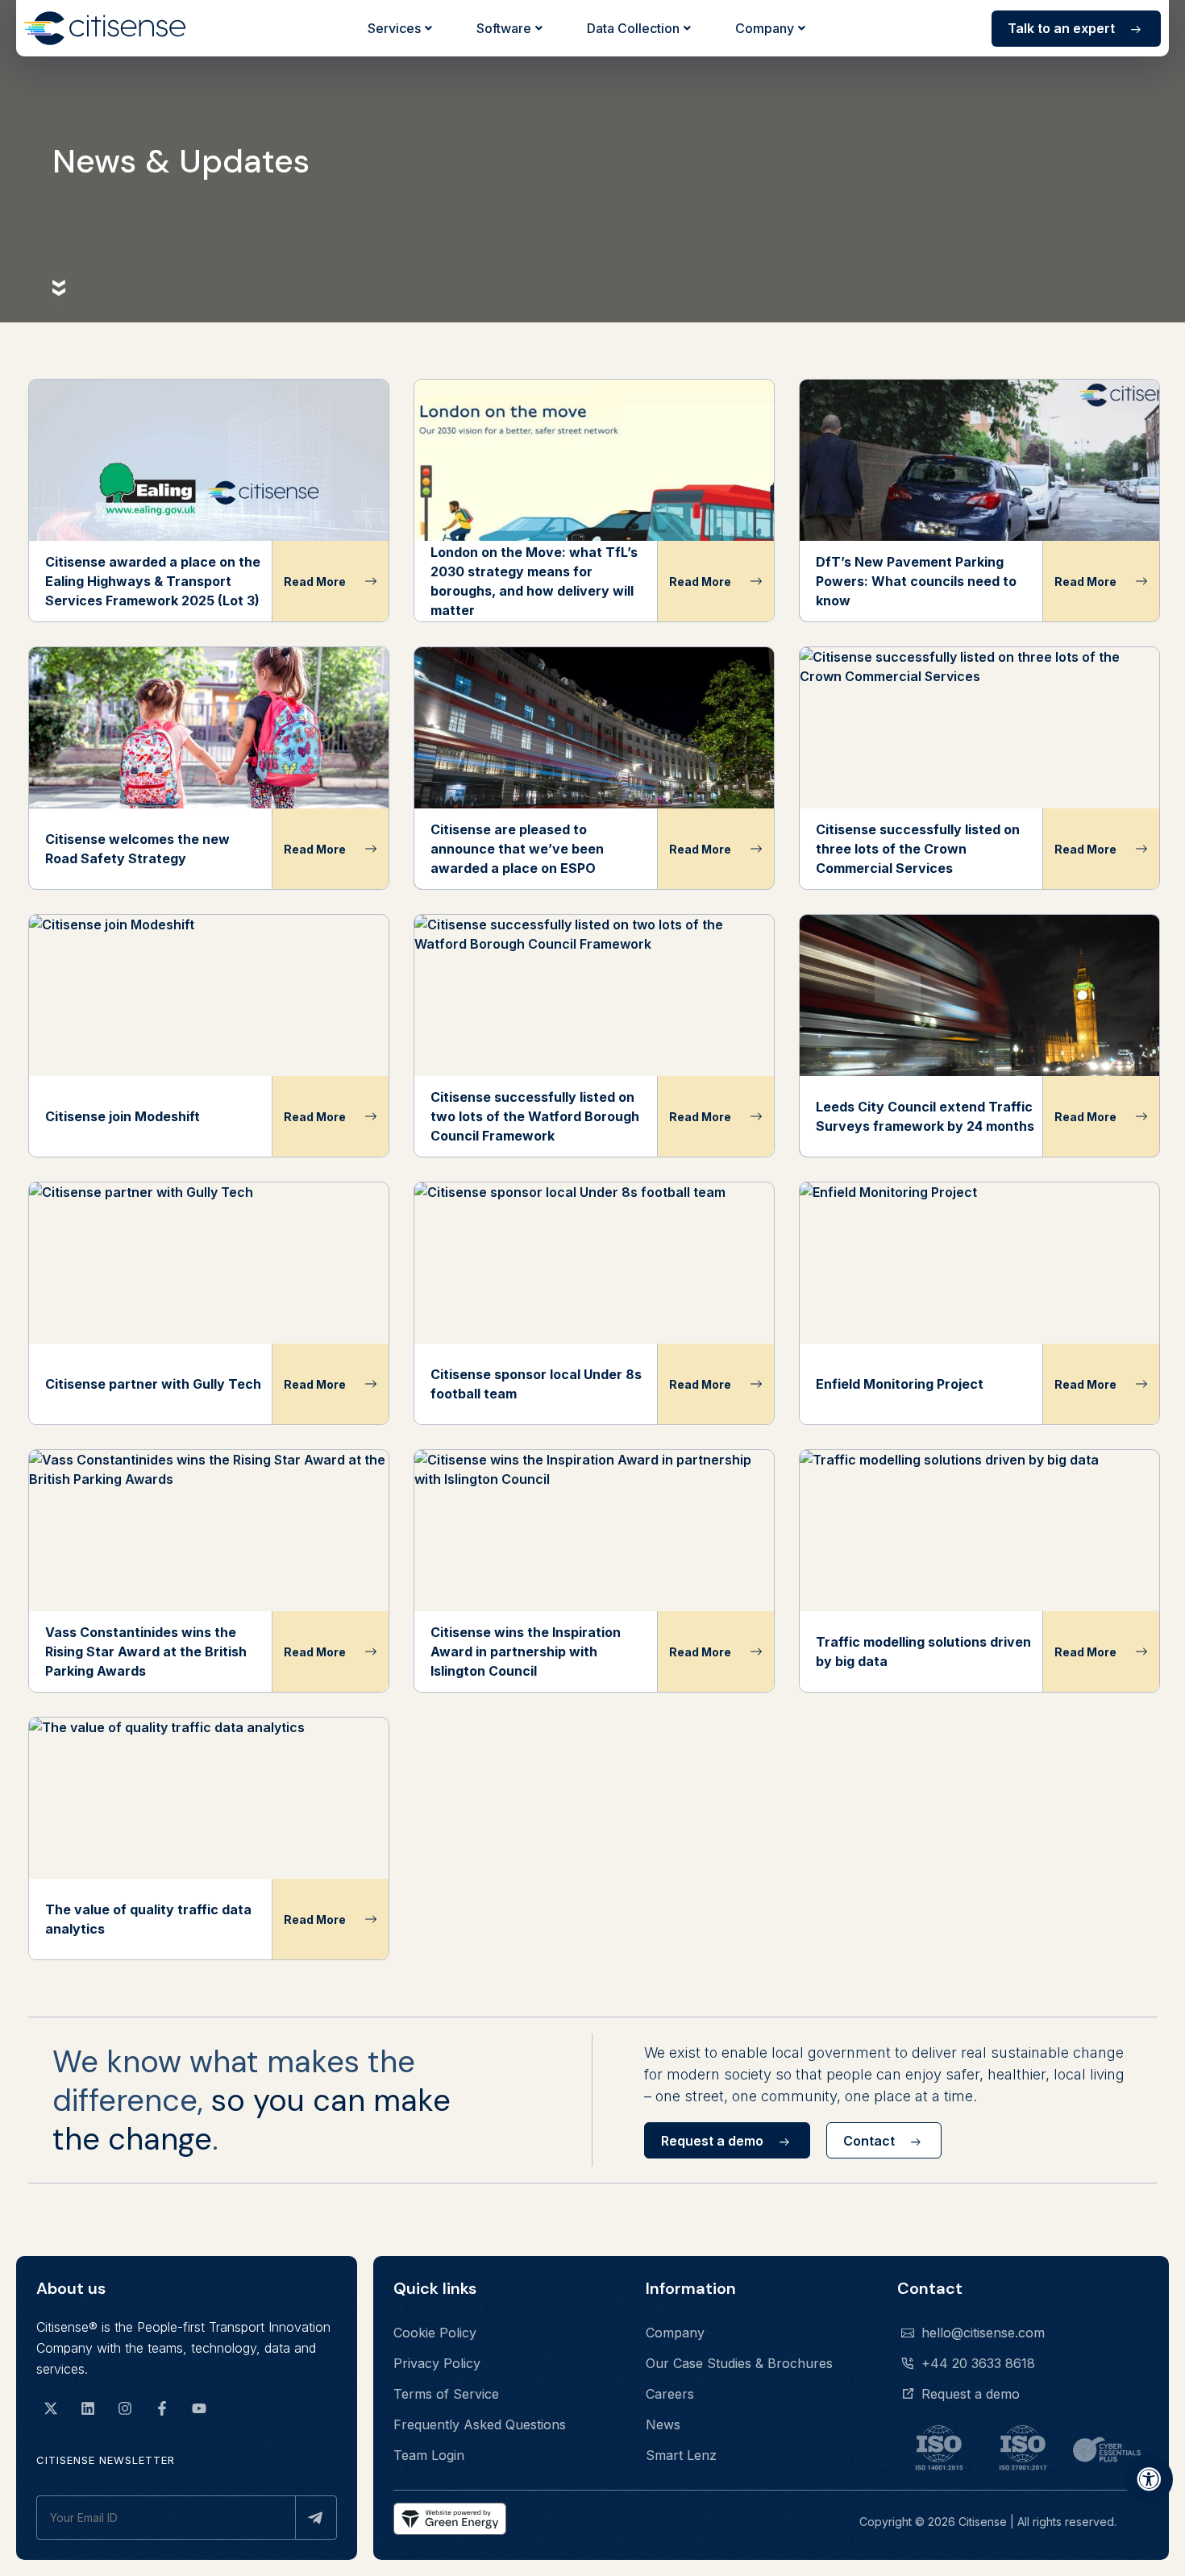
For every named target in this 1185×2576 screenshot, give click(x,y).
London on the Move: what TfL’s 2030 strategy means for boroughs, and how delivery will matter (534, 581)
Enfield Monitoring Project (900, 1384)
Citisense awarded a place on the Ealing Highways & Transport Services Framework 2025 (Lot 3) (153, 581)
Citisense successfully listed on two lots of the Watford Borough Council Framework (535, 1116)
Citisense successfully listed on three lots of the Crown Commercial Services (918, 849)
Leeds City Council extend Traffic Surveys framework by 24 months (925, 1116)
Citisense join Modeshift (123, 1116)
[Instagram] (125, 2408)
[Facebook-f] (162, 2408)
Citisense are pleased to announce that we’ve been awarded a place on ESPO (517, 849)
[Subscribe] (316, 2518)
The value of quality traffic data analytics (148, 1919)
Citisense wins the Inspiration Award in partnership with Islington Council (526, 1652)
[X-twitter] (51, 2408)
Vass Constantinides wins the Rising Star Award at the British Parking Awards (146, 1652)
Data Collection (633, 28)
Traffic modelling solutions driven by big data (923, 1652)
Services (394, 28)
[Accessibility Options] (1149, 2479)
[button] (727, 2140)
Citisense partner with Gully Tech (153, 1384)
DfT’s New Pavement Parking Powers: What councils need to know (916, 581)
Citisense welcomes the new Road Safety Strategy (137, 849)
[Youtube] (199, 2408)
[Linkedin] (88, 2408)
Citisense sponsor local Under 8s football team (536, 1384)
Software (504, 28)
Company (765, 28)
